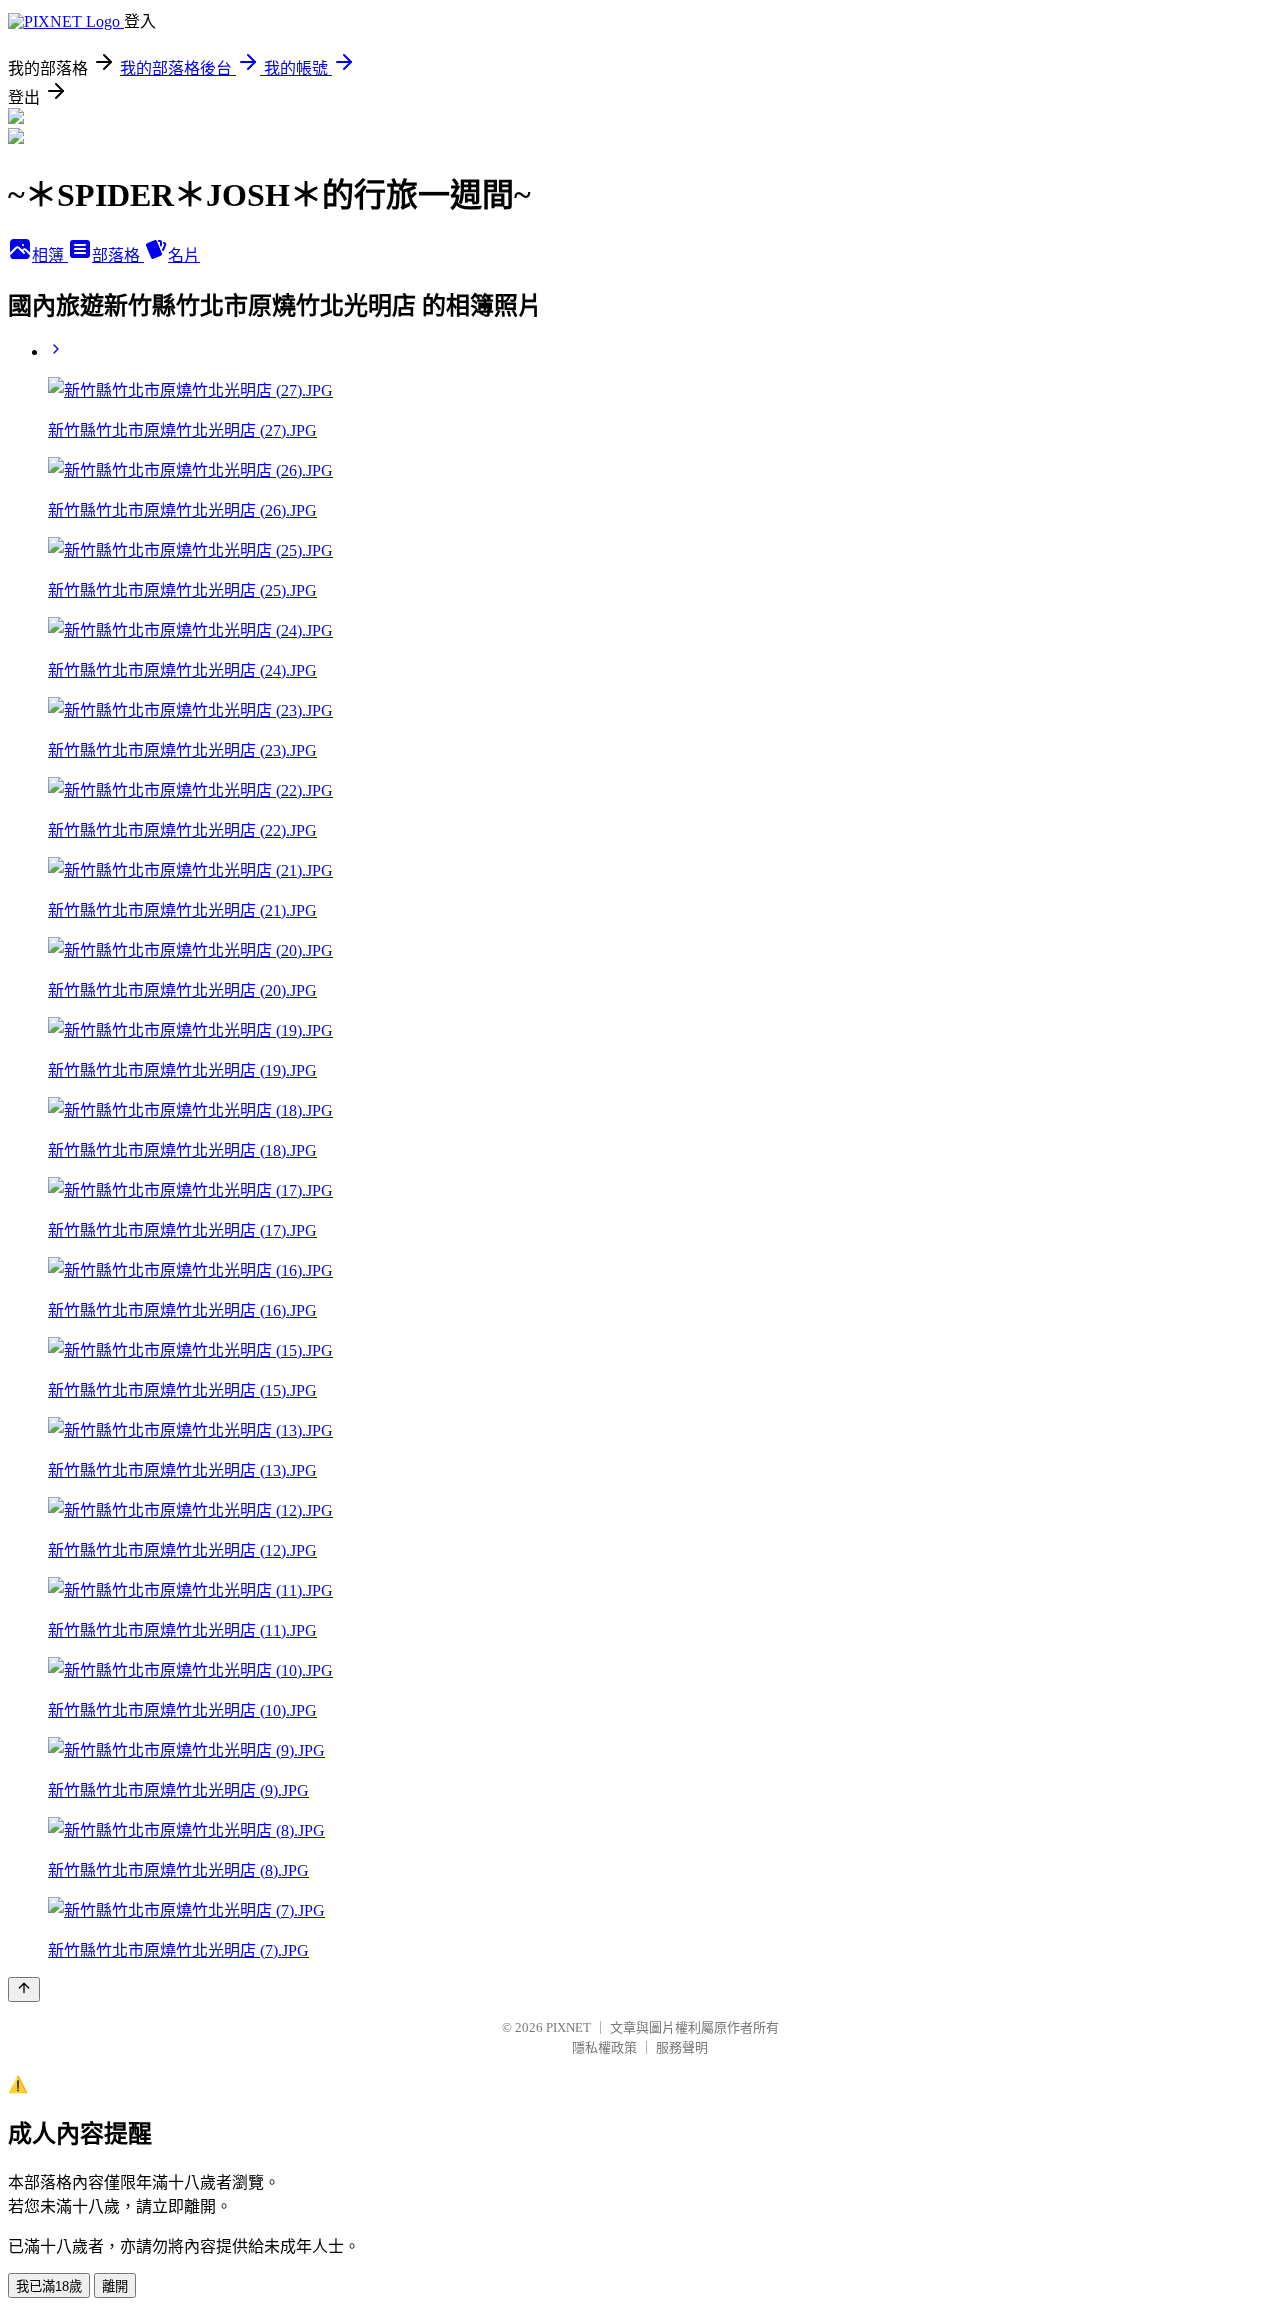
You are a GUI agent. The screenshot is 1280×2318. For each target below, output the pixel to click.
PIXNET (568, 2027)
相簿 (50, 255)
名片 (184, 255)
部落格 (118, 255)
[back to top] (24, 1989)
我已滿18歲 (49, 2286)
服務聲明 (682, 2047)
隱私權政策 (604, 2047)
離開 (115, 2286)
